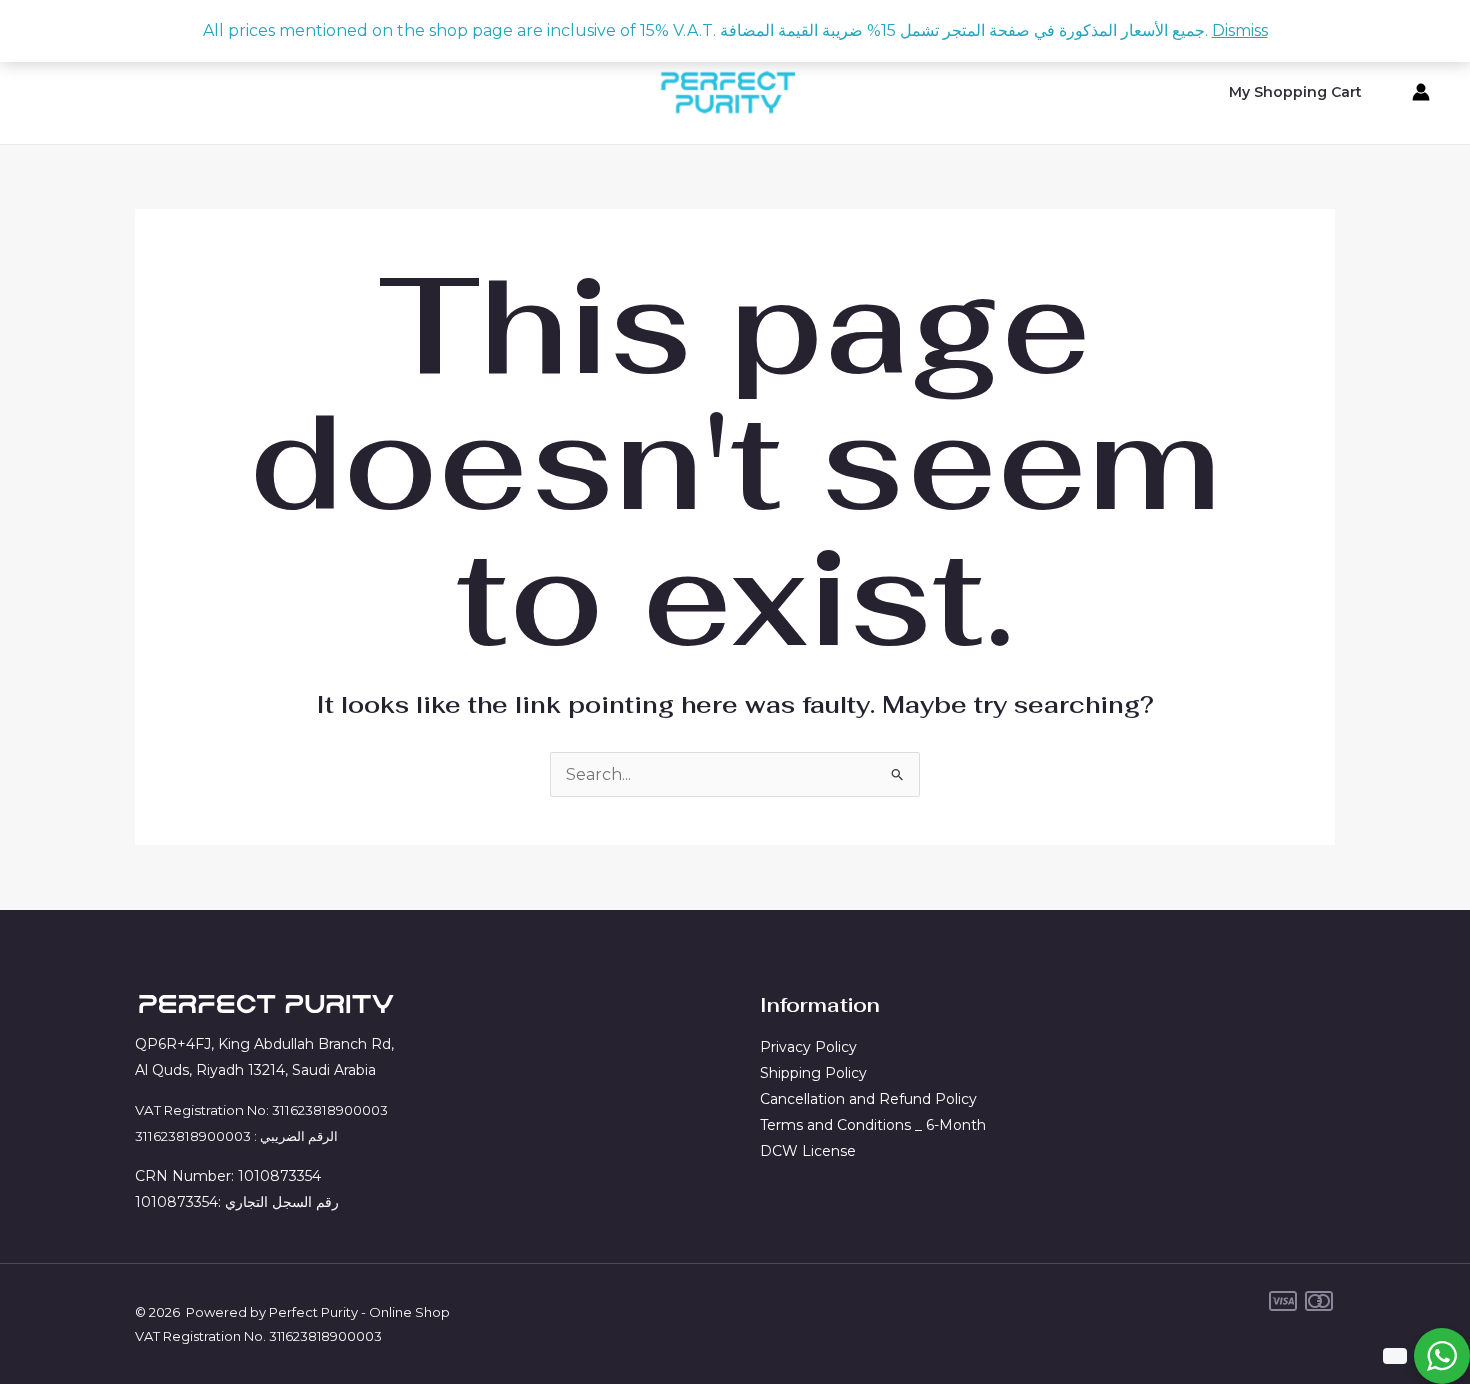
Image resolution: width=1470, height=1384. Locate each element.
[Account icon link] (1421, 92)
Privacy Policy (808, 1047)
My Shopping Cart (1295, 92)
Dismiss (1240, 30)
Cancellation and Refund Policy (868, 1099)
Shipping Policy (813, 1073)
